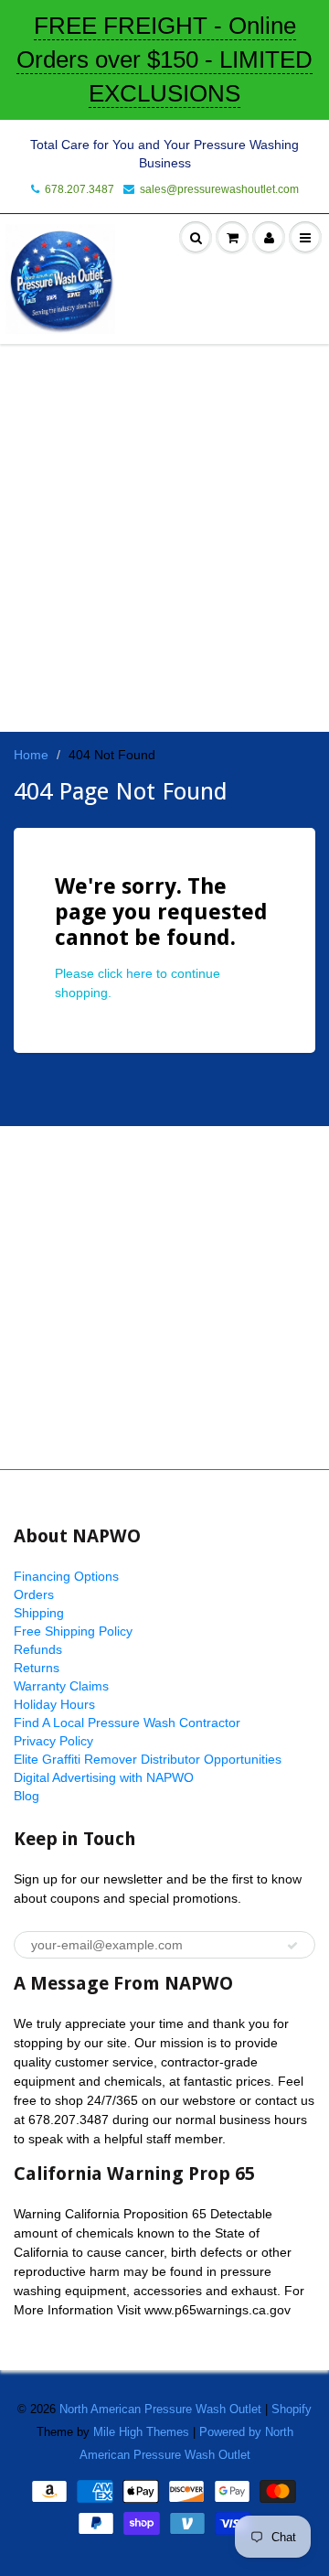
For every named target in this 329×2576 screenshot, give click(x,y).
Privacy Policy (53, 1741)
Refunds (38, 1649)
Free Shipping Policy (73, 1631)
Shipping (39, 1613)
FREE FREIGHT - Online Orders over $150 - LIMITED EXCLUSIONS (164, 59)
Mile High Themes (141, 2432)
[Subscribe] (292, 1946)
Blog (27, 1796)
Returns (37, 1668)
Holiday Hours (54, 1704)
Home (31, 755)
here (139, 973)
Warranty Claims (61, 1686)
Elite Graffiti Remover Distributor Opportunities (148, 1759)
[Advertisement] (164, 1298)
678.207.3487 (80, 189)
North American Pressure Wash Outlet (160, 2409)
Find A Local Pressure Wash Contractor (127, 1723)
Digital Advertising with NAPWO (104, 1777)
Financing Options (66, 1576)
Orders (34, 1594)
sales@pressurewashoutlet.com (219, 189)
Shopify (292, 2409)
